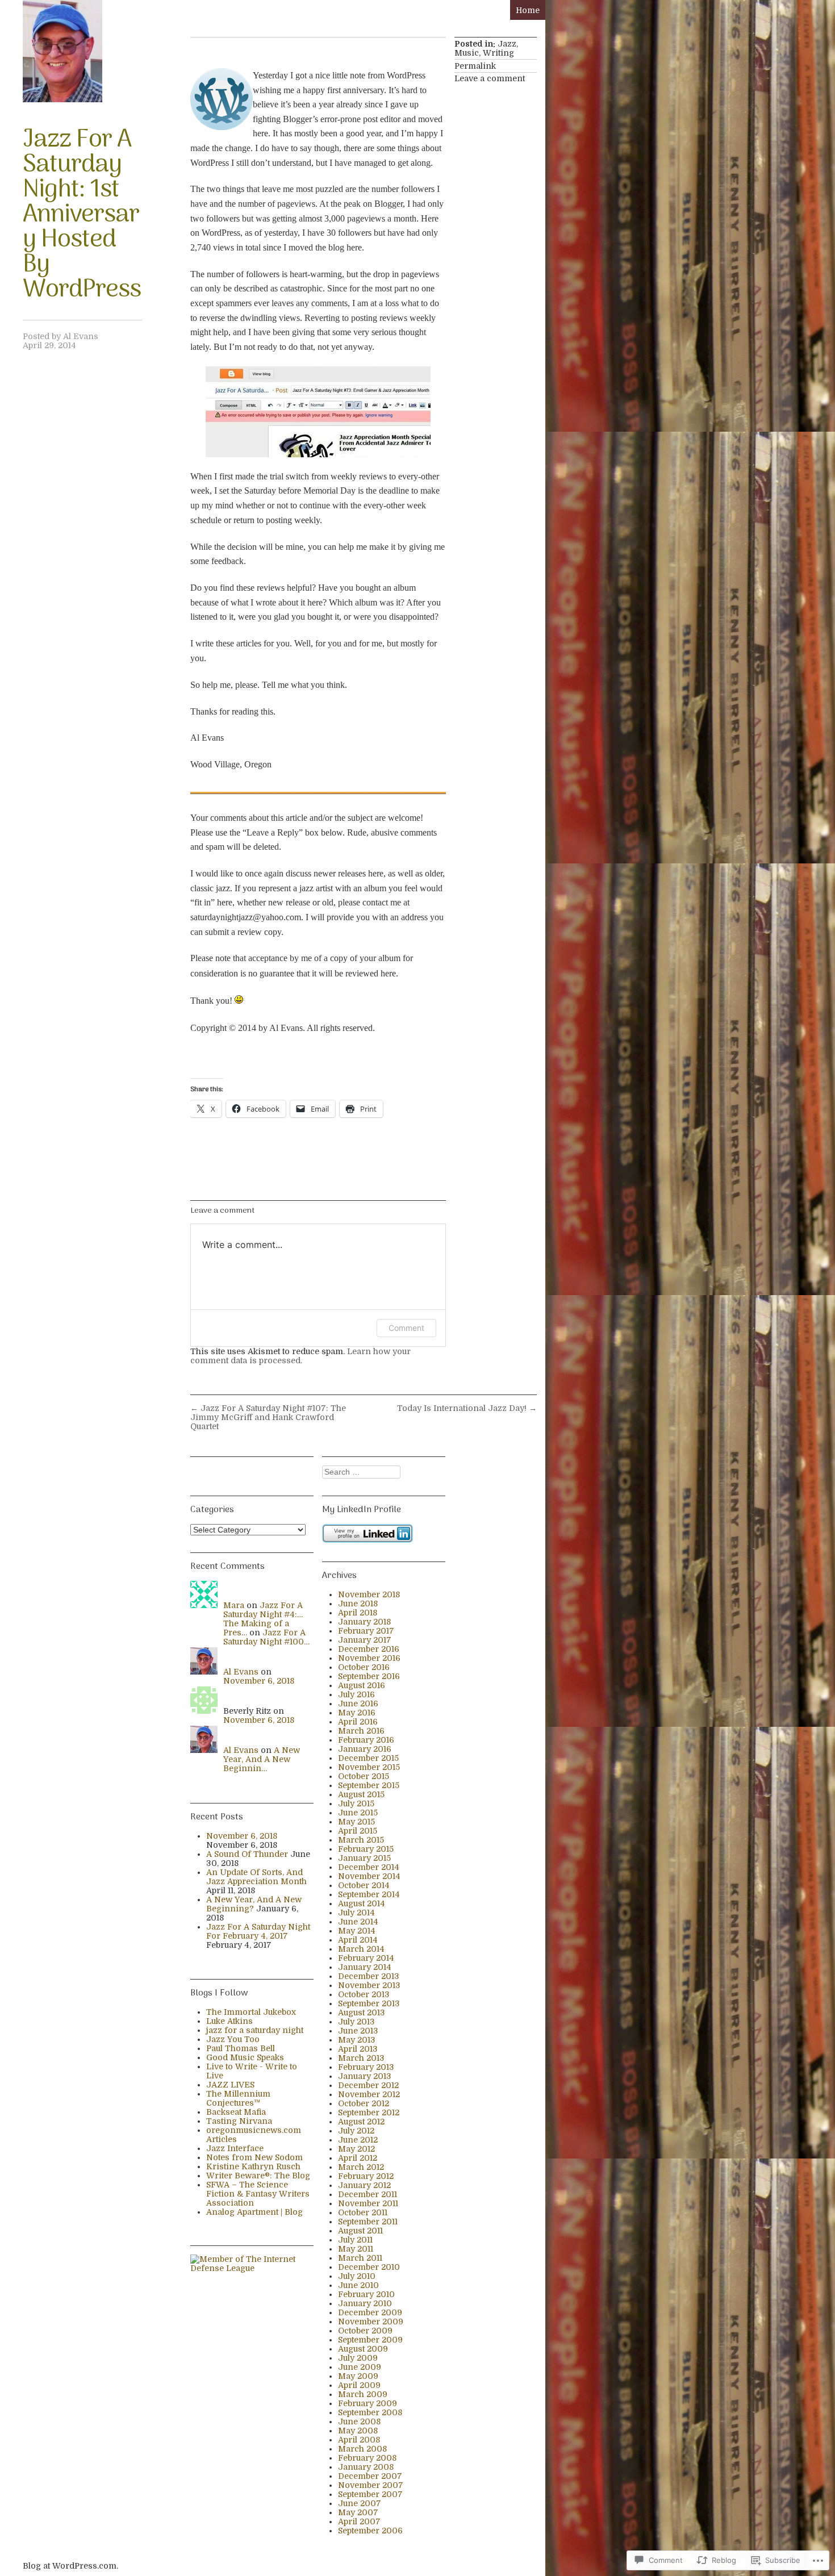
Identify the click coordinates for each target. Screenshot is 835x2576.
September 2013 (369, 2003)
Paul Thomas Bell (241, 2048)
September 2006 (370, 2531)
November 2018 (369, 1594)
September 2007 (370, 2494)
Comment (406, 1328)
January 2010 (365, 2303)
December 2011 (368, 2194)
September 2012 (369, 2112)
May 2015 (356, 1822)
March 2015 (361, 1840)
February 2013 (366, 2067)
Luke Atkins (229, 2021)
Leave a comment (490, 78)
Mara (234, 1605)
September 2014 (369, 1894)
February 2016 (366, 1740)
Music (467, 53)
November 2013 (369, 1985)
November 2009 (371, 2322)
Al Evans (81, 336)
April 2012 (358, 2158)
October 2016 (364, 1667)
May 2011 (356, 2249)
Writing (498, 53)
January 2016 (365, 1749)
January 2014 (365, 1967)
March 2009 (363, 2394)
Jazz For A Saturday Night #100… (266, 1637)
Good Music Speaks (245, 2057)
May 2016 (357, 1713)
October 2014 (364, 1885)
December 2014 (369, 1867)
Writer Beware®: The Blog (258, 2176)
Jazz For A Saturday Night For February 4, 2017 (258, 1931)
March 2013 (361, 2058)
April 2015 (358, 1831)
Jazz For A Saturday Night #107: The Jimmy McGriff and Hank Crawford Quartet (268, 1417)
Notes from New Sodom (254, 2157)
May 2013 (357, 2040)
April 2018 (358, 1613)
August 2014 (362, 1903)
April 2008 (359, 2440)
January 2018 (364, 1622)
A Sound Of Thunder (247, 1854)
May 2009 (358, 2376)
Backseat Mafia (236, 2112)
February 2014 (366, 1958)
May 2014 (357, 1931)
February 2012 (366, 2176)
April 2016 (358, 1722)
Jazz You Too (233, 2039)
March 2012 (361, 2167)
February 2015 (366, 1849)
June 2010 (358, 2285)
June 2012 (358, 2140)
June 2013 (358, 2031)
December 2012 (368, 2085)
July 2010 (357, 2276)
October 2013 (364, 1994)
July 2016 (356, 1694)
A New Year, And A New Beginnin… (262, 1759)
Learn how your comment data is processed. (300, 1356)
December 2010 (369, 2267)
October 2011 (363, 2212)
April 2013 (358, 2049)
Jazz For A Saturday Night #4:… (263, 1610)
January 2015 (364, 1858)
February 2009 (368, 2403)
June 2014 (358, 1922)
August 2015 (361, 1794)
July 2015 (356, 1803)
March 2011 (360, 2258)
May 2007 (358, 2512)
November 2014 (369, 1876)
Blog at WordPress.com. (70, 2566)
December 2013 (369, 1976)
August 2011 (360, 2231)
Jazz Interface (235, 2148)
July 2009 (358, 2358)
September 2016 (369, 1676)
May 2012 (356, 2149)
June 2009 (360, 2367)
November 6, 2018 (259, 1681)
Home (528, 10)
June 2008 (359, 2421)
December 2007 (370, 2476)
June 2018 (358, 1604)
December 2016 (369, 1649)
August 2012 (361, 2122)
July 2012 (356, 2131)
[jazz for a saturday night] (62, 51)
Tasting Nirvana (239, 2121)
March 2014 (361, 1949)
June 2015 (358, 1813)
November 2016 (369, 1658)
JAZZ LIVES (230, 2085)
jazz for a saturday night (255, 2030)
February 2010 (366, 2294)
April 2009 (359, 2385)
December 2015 (368, 1758)
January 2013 (365, 2076)
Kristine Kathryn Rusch (253, 2166)
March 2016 (361, 1731)
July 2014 (356, 1913)
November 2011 (368, 2203)
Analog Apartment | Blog (254, 2212)
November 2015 (369, 1767)
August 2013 (362, 2013)
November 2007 (371, 2485)
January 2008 (366, 2467)
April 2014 (358, 1940)
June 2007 (360, 2503)
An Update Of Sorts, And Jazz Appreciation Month (256, 1877)
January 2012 (364, 2185)
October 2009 (365, 2331)
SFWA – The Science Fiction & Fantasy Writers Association (258, 2194)
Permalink (475, 66)
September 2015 (369, 1785)
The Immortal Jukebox (251, 2012)
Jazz (507, 44)
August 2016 (362, 1685)
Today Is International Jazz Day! (467, 1408)
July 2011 (355, 2240)
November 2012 (369, 2094)
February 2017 (366, 1631)
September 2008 (370, 2412)
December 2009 (370, 2312)
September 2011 (368, 2222)
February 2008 (367, 2458)
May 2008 (358, 2431)
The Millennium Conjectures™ (238, 2098)
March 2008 (362, 2449)
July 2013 (356, 2022)
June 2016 (358, 1704)
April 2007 (359, 2521)
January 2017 (365, 1640)
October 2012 (364, 2103)
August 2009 (363, 2349)
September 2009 (370, 2340)
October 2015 (364, 1776)
